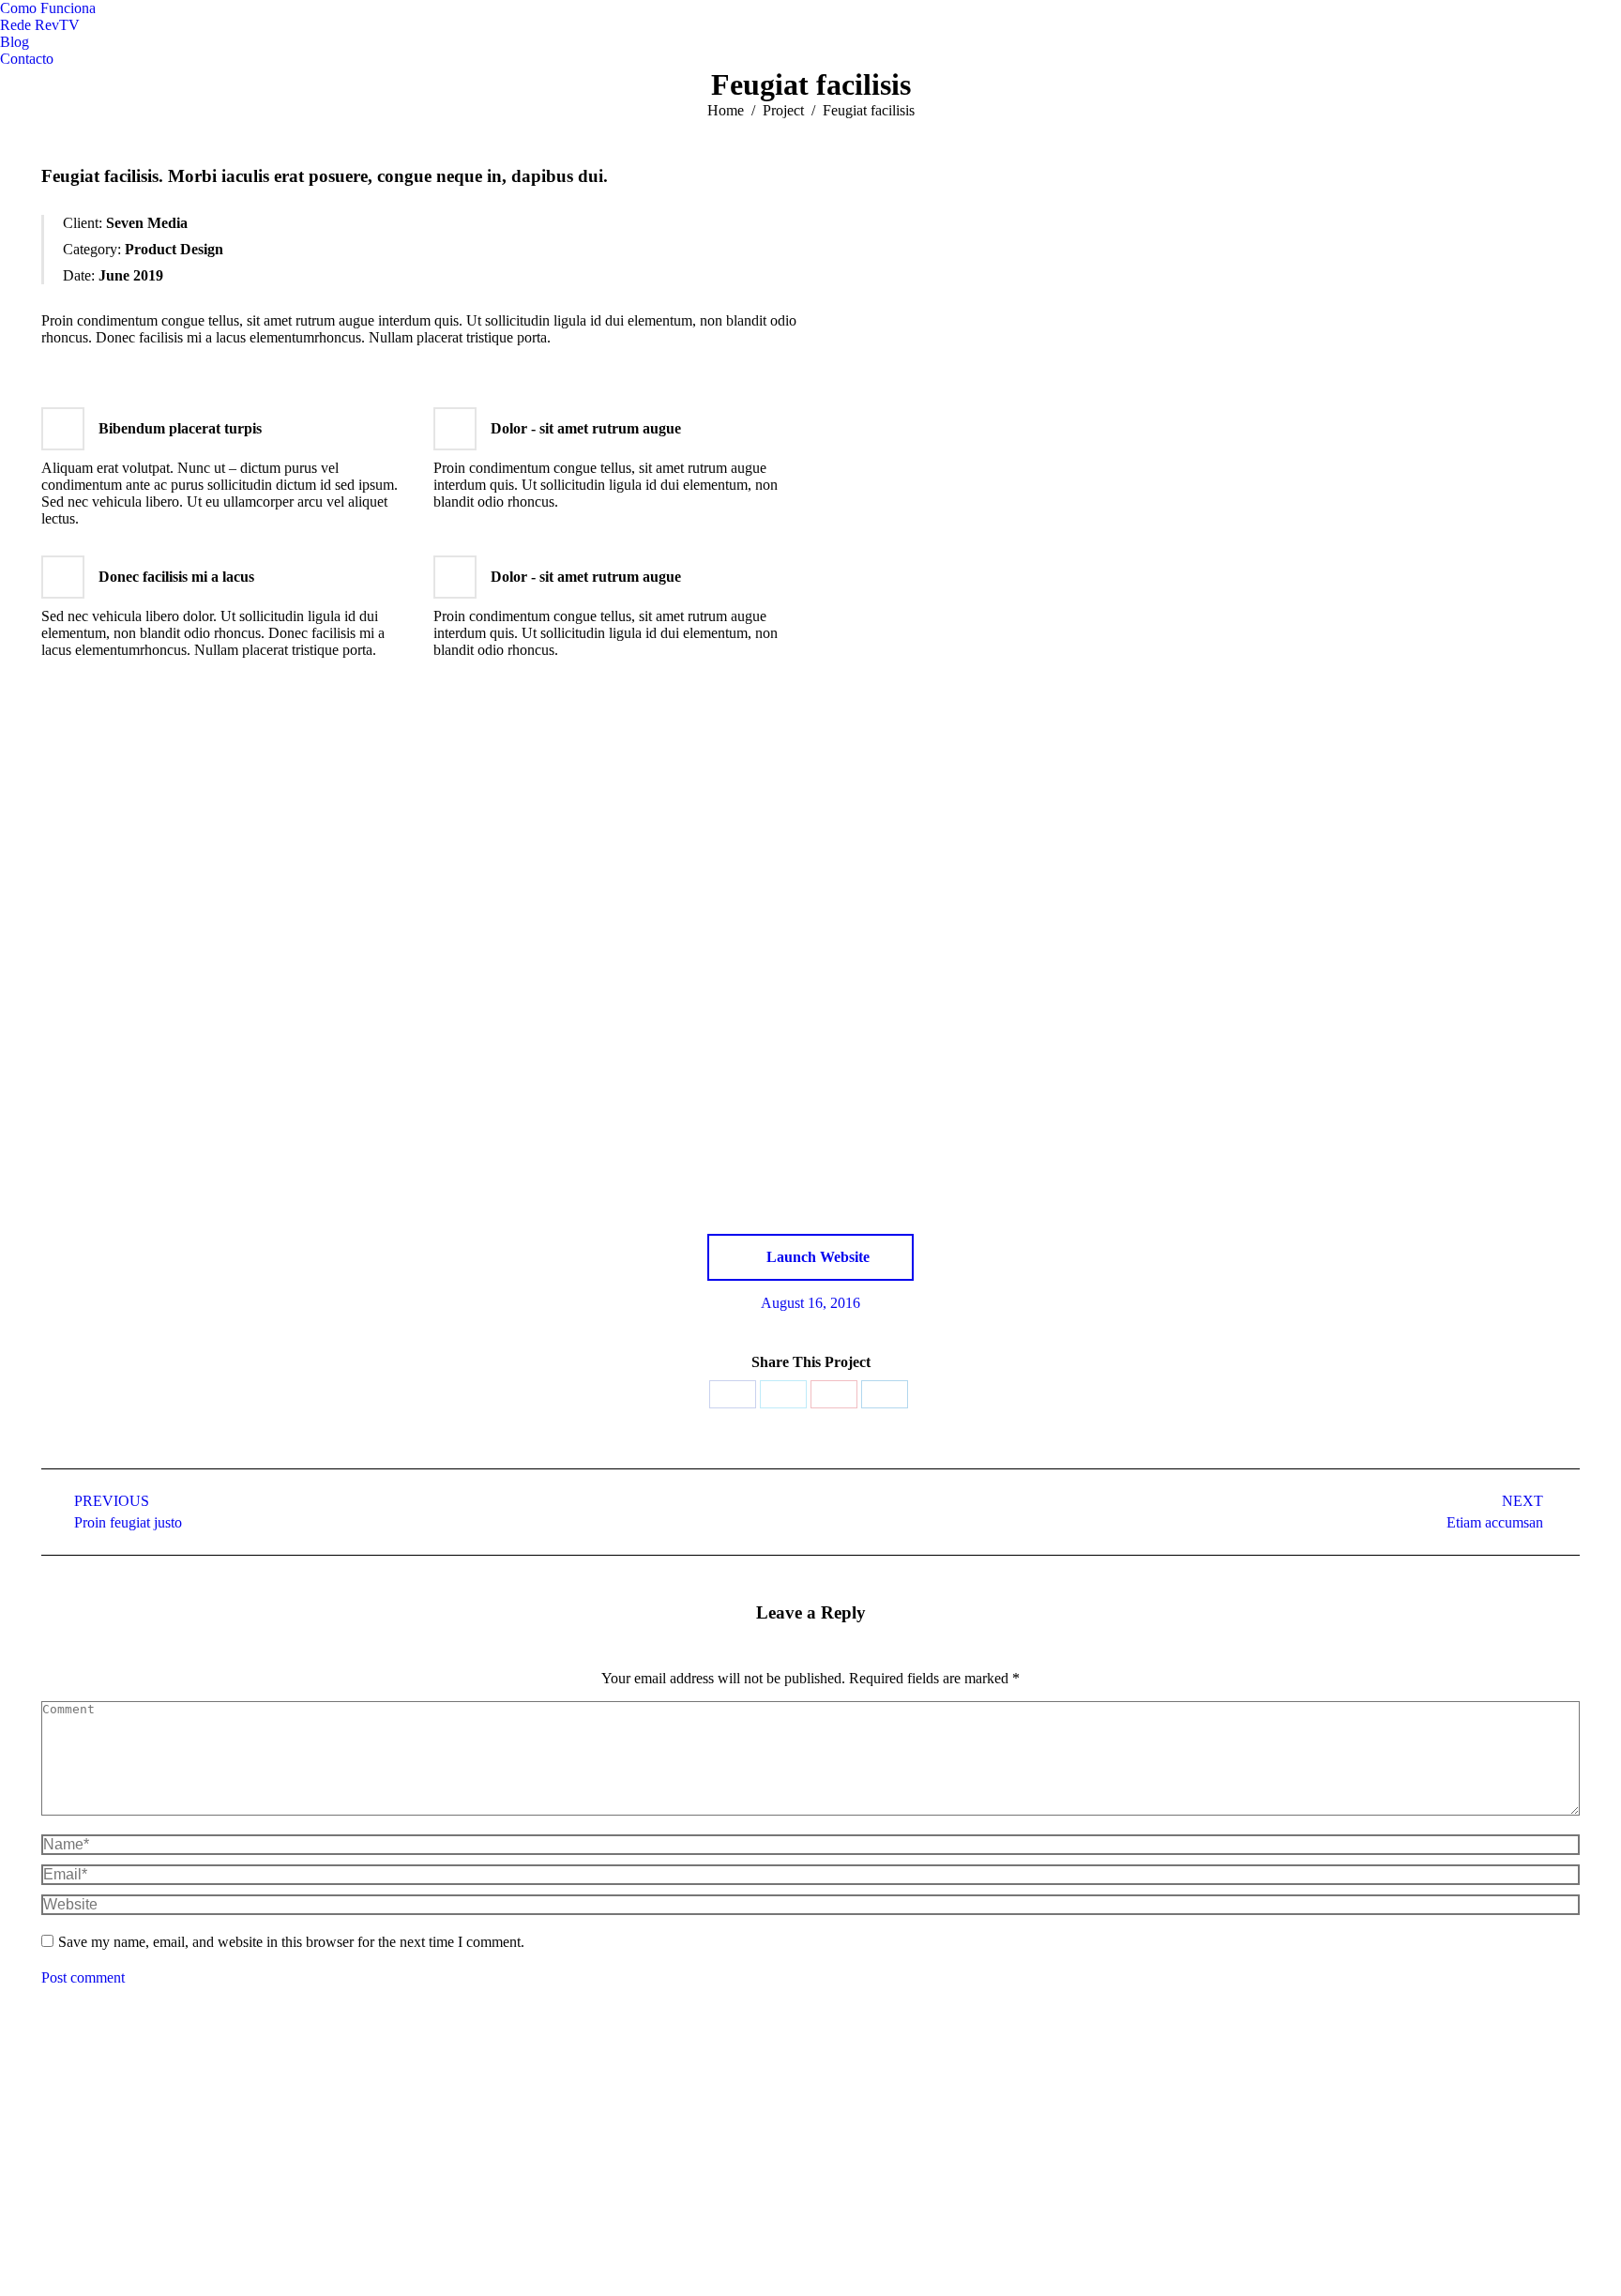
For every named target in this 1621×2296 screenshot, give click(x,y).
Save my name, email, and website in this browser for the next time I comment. (291, 1942)
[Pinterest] (834, 1394)
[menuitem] (48, 8)
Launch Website (816, 1257)
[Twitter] (783, 1394)
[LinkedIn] (885, 1394)
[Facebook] (733, 1394)
